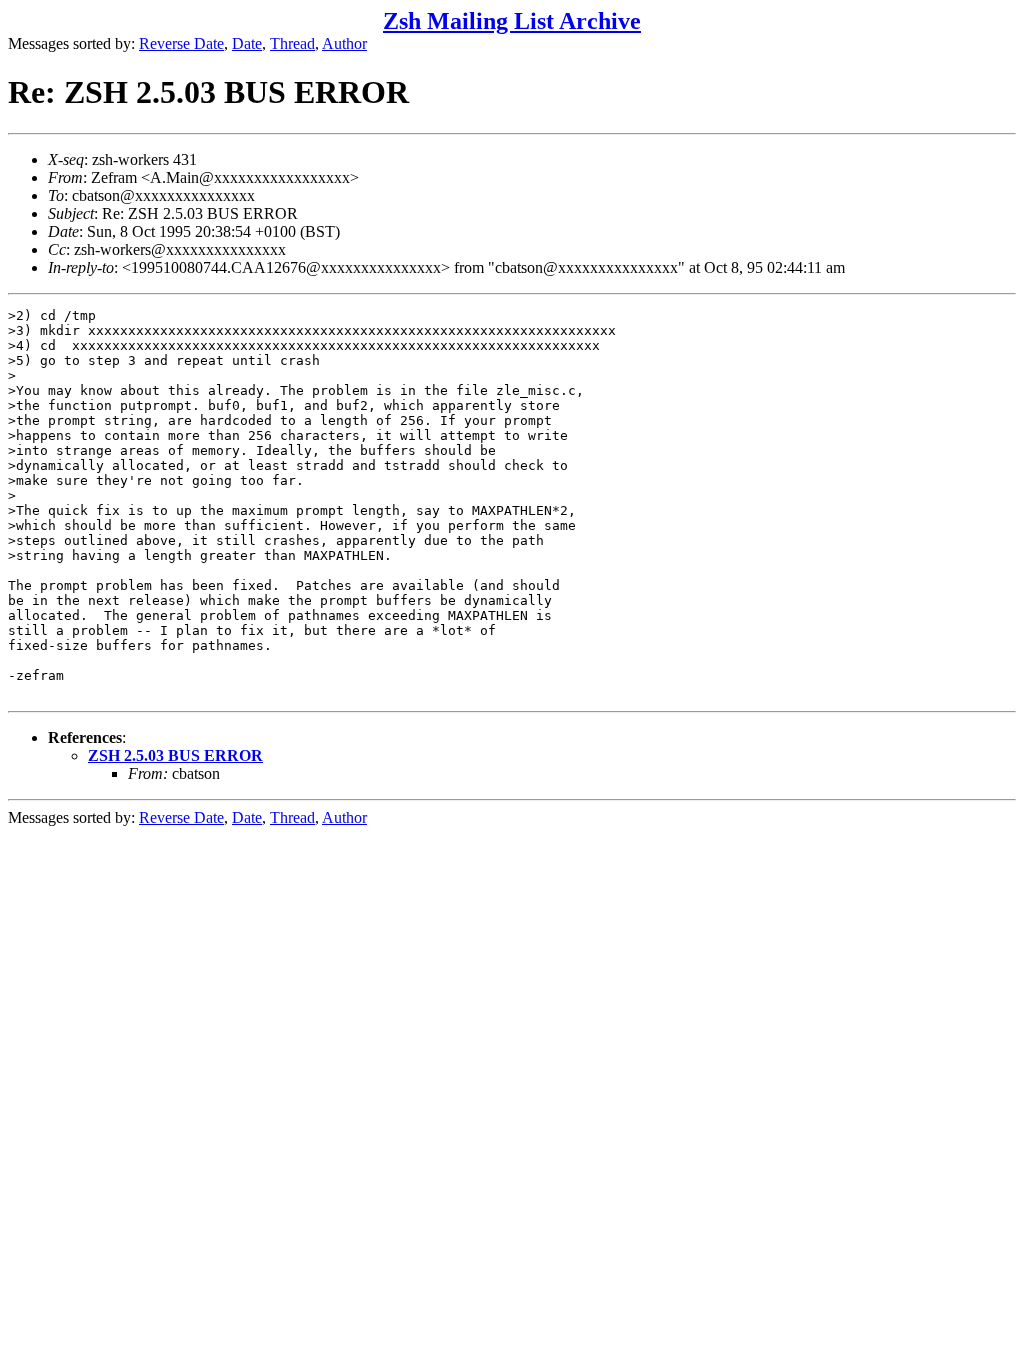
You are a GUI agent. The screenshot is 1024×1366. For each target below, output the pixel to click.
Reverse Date (181, 43)
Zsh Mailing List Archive (512, 21)
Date (247, 43)
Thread (292, 43)
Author (344, 43)
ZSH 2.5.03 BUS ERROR (175, 755)
